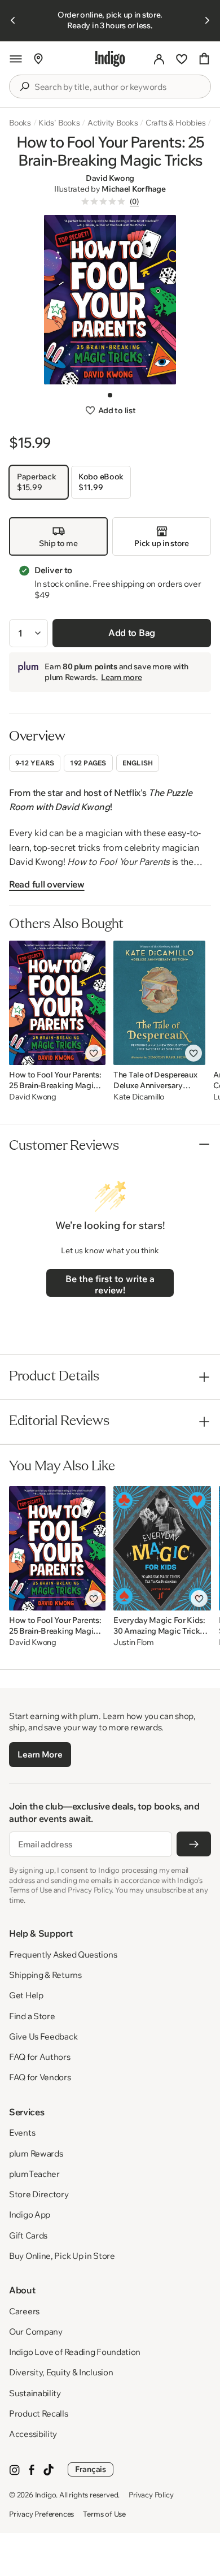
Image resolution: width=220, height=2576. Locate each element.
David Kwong (110, 178)
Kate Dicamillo (139, 1097)
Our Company (36, 2332)
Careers (24, 2311)
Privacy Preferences (41, 2514)
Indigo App (30, 2215)
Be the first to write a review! (110, 1284)
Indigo (46, 2495)
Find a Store (32, 2016)
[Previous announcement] (13, 20)
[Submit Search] (24, 86)
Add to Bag (132, 633)
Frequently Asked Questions (63, 1954)
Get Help (26, 1995)
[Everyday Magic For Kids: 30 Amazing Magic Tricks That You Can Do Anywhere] (162, 1548)
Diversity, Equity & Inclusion (61, 2372)
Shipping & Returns (45, 1975)
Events (22, 2133)
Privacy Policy (151, 2495)
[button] (16, 59)
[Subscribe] (194, 1844)
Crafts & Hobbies (176, 123)
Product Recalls (39, 2413)
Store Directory (39, 2194)
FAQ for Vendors (40, 2077)
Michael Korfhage (134, 189)
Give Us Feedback (43, 2036)
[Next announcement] (207, 20)
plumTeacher (34, 2174)
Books (20, 123)
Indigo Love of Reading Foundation (75, 2352)
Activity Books (113, 123)
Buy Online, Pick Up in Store (62, 2256)
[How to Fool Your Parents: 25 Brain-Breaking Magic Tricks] (57, 1003)
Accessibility (33, 2434)
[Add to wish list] (94, 1053)
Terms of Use (104, 2514)
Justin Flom (134, 1642)
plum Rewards (36, 2153)
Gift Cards (28, 2235)
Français (91, 2469)
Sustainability (35, 2393)
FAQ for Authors (40, 2057)
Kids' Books (59, 123)
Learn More (40, 1754)
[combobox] (118, 87)
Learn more (121, 677)
